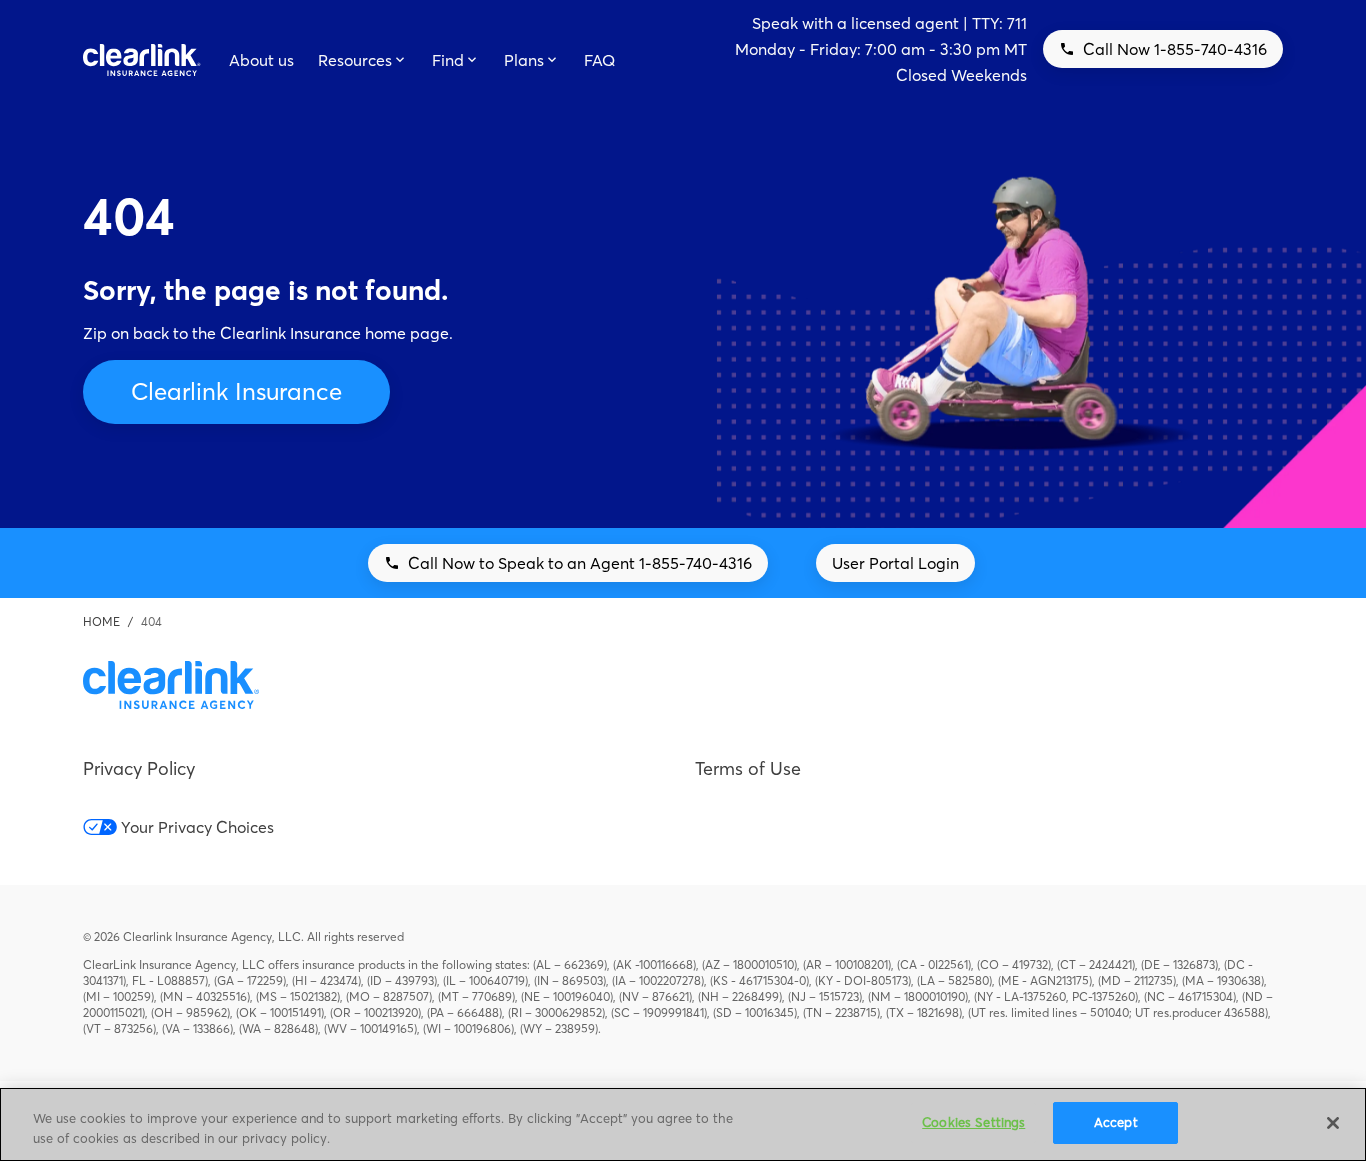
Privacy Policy (139, 768)
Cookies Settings (973, 1122)
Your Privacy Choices (197, 827)
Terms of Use (748, 768)
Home (101, 621)
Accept (1116, 1122)
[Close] (1333, 1123)
